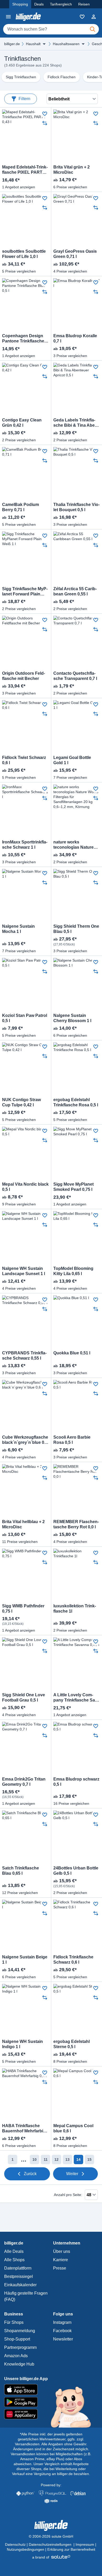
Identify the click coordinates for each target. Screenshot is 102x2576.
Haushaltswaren (66, 44)
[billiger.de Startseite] (28, 17)
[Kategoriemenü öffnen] (8, 17)
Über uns (62, 2251)
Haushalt (33, 44)
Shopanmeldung (20, 2331)
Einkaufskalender (20, 2285)
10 (35, 2159)
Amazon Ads (16, 2356)
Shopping (20, 4)
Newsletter (63, 2339)
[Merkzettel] (82, 17)
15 (89, 2159)
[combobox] (51, 29)
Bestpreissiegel (19, 2276)
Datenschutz (15, 2544)
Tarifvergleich (61, 4)
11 (46, 2159)
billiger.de (12, 44)
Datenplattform (18, 2268)
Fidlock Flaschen (62, 77)
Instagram (62, 2322)
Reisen (84, 4)
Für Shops (14, 2322)
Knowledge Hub (19, 2364)
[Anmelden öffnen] (94, 17)
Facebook (62, 2331)
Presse (60, 2268)
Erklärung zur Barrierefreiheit (71, 2549)
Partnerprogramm (20, 2347)
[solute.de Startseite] (51, 2557)
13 (67, 2159)
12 (56, 2159)
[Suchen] (93, 29)
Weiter (72, 2174)
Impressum (85, 2544)
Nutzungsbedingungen (25, 2549)
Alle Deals (14, 2251)
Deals (39, 4)
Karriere (61, 2260)
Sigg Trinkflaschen (21, 77)
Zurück (30, 2174)
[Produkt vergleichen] (45, 123)
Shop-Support (17, 2339)
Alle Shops (14, 2260)
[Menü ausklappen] (44, 44)
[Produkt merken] (45, 114)
